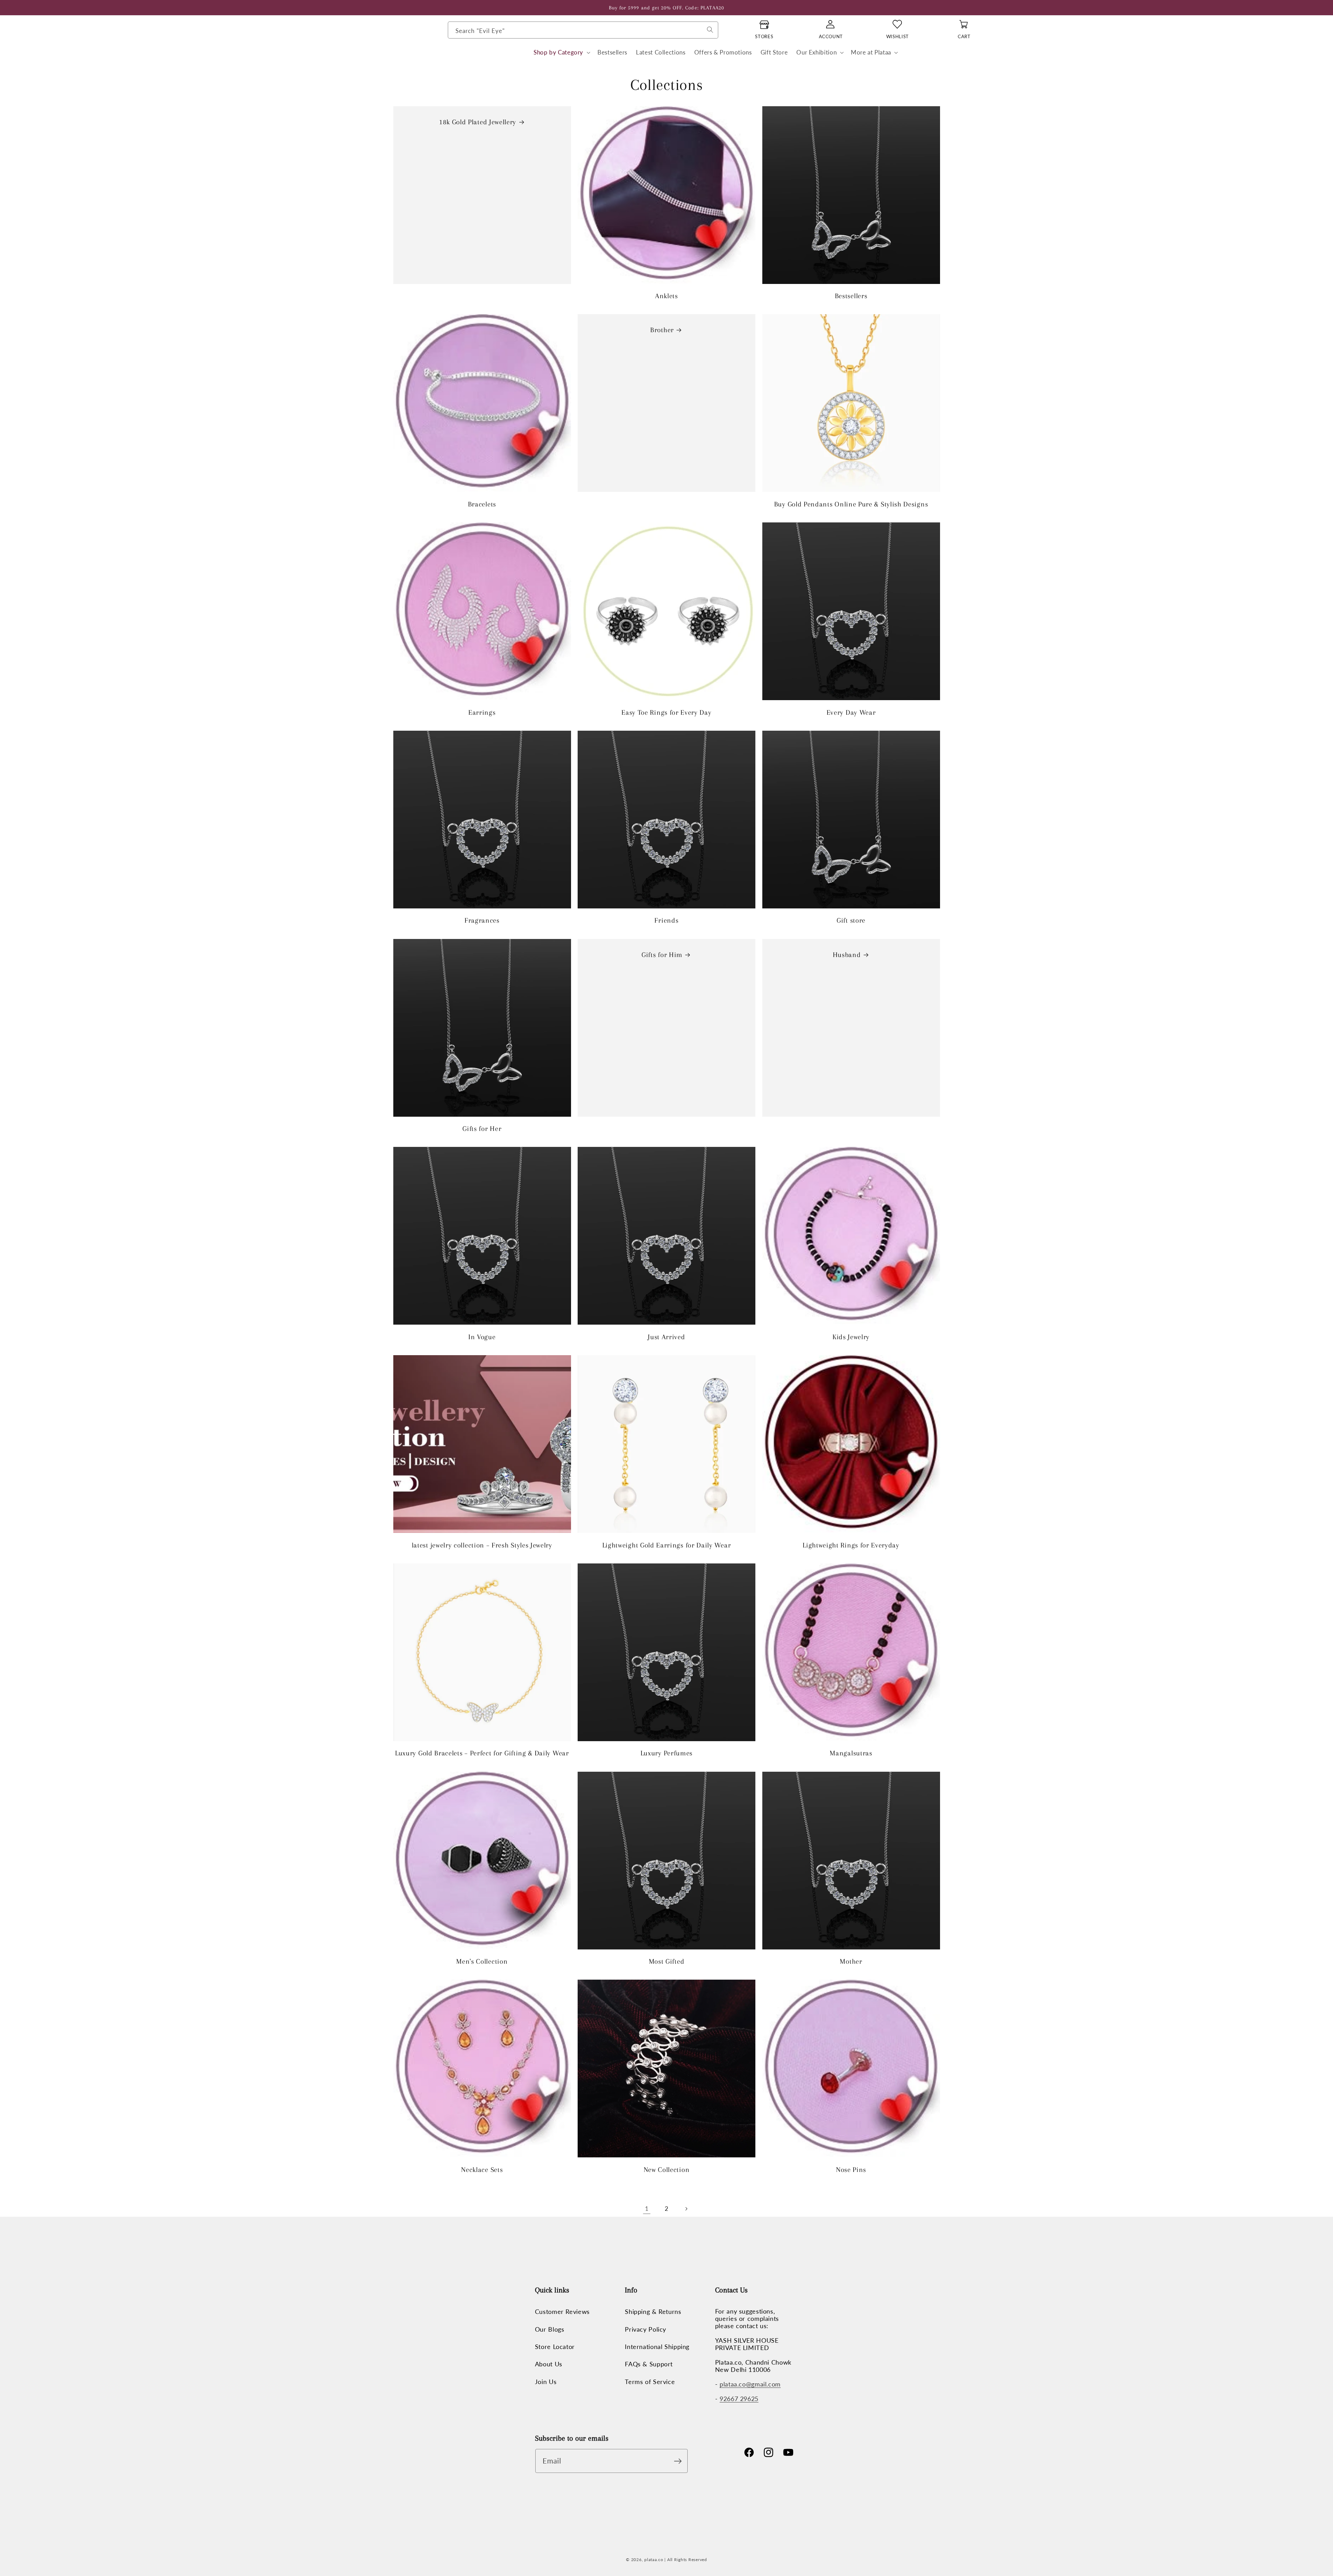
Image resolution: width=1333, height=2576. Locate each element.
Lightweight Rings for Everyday (851, 1545)
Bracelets (482, 504)
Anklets (666, 296)
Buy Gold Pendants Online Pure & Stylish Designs (851, 504)
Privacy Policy (645, 2329)
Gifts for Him (662, 955)
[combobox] (583, 30)
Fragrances (482, 920)
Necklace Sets (482, 2170)
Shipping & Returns (653, 2312)
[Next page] (686, 2209)
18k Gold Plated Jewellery (477, 122)
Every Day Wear (851, 712)
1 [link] (647, 2209)
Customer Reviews (562, 2312)
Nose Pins (851, 2170)
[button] (561, 53)
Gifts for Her (482, 1129)
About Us (549, 2364)
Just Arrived (666, 1337)
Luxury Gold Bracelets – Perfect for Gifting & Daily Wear (482, 1753)
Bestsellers (851, 296)
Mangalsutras (851, 1753)
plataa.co (654, 2560)
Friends (666, 920)
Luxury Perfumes (666, 1753)
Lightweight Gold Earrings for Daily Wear (667, 1545)
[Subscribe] (680, 2461)
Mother (851, 1961)
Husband (846, 955)
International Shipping (657, 2347)
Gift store (851, 920)
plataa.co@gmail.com (750, 2384)
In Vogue (482, 1337)
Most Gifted (667, 1961)
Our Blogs (550, 2329)
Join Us (546, 2382)
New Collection (667, 2170)
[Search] (710, 30)
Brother (662, 330)
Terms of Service (650, 2382)
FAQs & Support (649, 2364)
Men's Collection (482, 1961)
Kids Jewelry (851, 1337)
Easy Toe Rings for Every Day (666, 712)
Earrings (482, 712)
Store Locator (555, 2347)
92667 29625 (739, 2399)
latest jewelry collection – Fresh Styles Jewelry (482, 1545)
